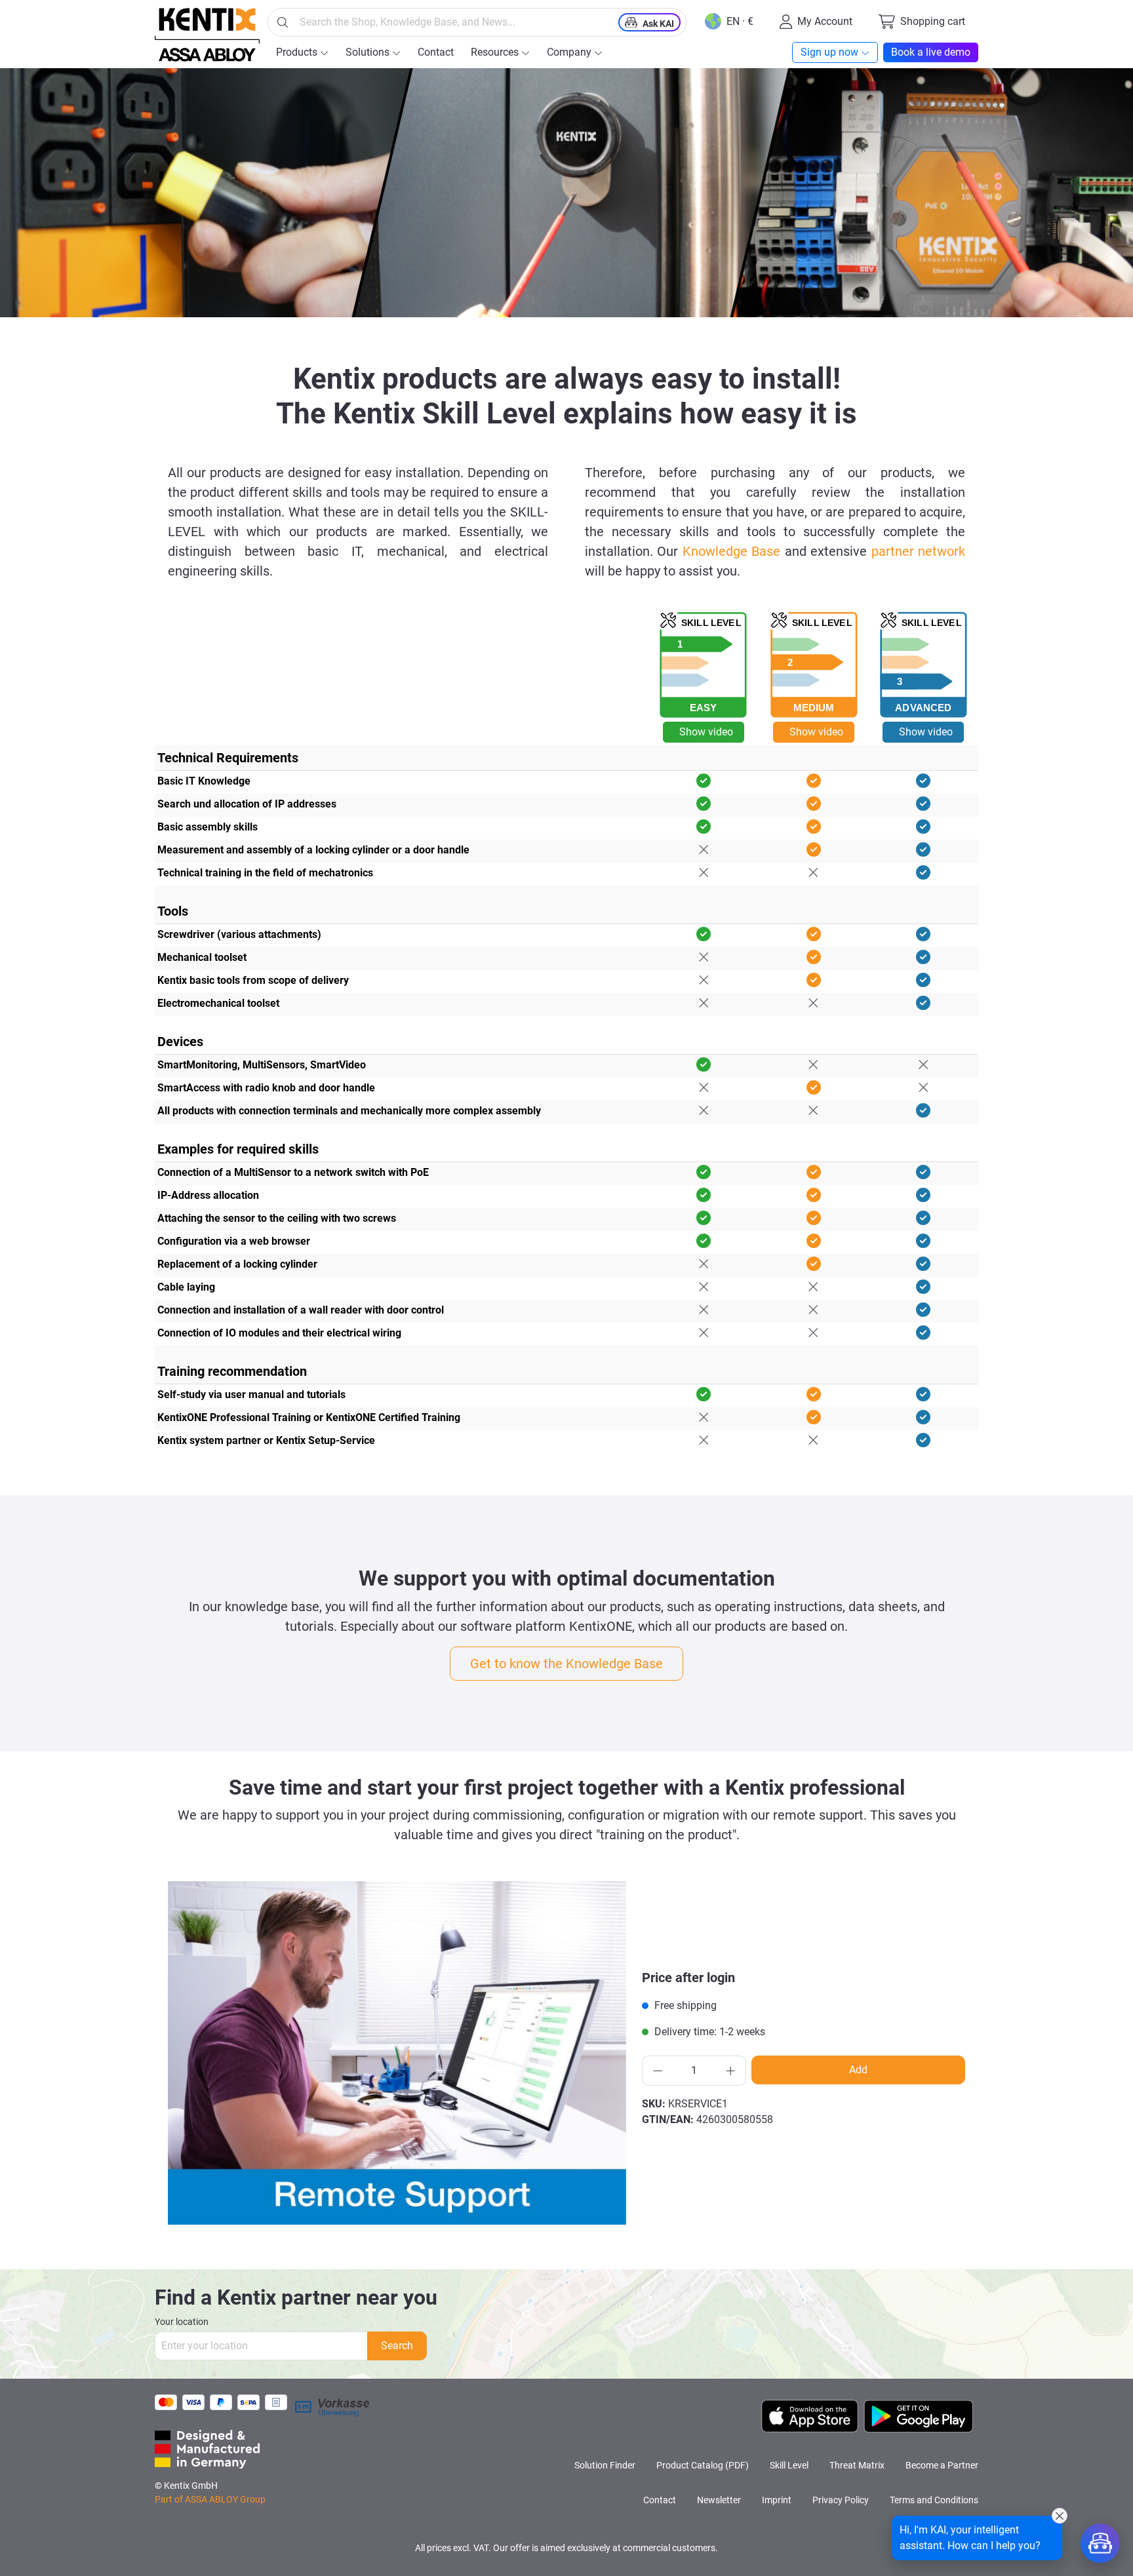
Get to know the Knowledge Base (566, 1664)
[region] (397, 2053)
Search (397, 2346)
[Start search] (283, 22)
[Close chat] (1060, 2516)
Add (858, 2070)
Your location (182, 2322)
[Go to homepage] (207, 35)
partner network (918, 551)
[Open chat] (1100, 2543)
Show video (706, 732)
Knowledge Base (731, 551)
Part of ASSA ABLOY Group (210, 2499)
